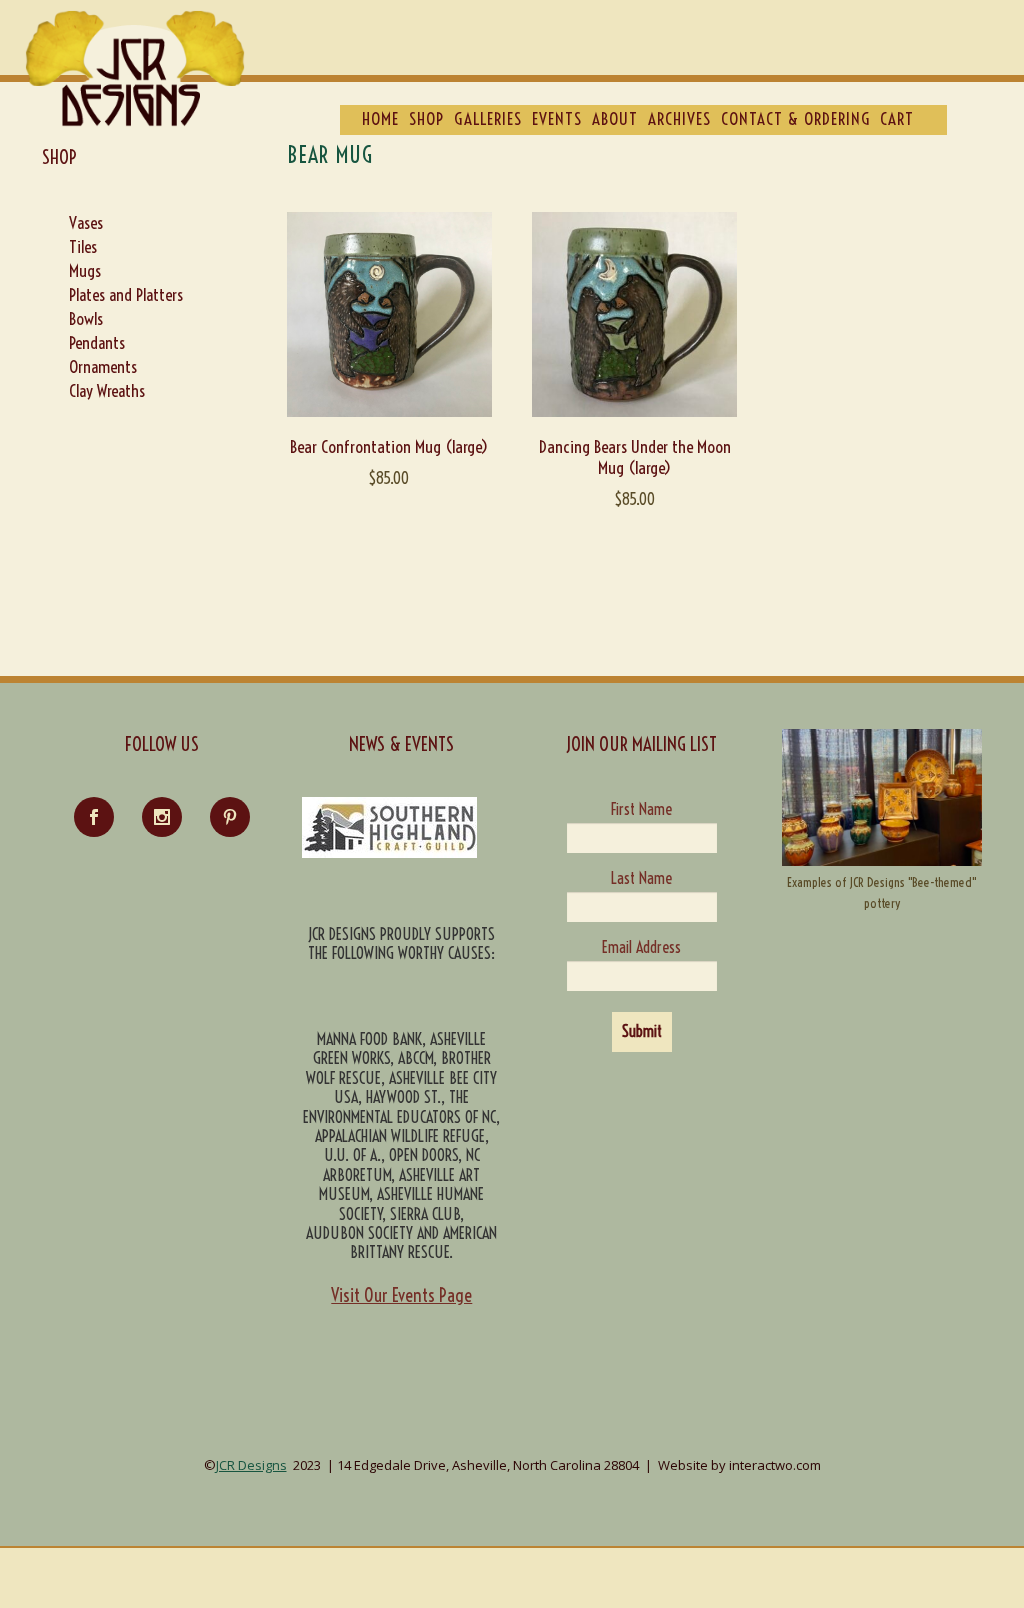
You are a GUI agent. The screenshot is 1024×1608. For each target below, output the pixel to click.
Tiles (83, 246)
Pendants (97, 342)
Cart (897, 118)
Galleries (488, 118)
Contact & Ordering (795, 118)
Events (557, 118)
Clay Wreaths (107, 390)
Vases (86, 222)
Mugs (85, 270)
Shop (426, 118)
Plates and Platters (126, 294)
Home (380, 118)
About (615, 118)
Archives (679, 118)
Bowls (86, 318)
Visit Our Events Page (401, 1295)
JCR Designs (251, 1465)
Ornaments (103, 366)
